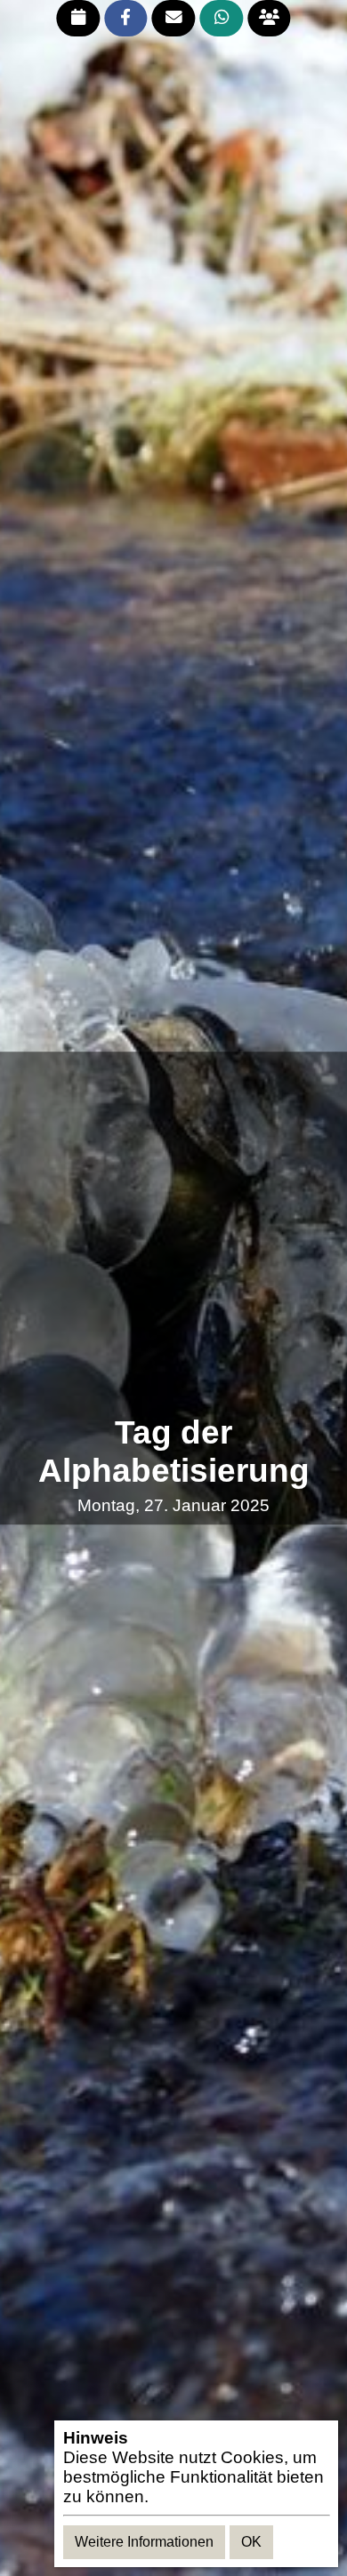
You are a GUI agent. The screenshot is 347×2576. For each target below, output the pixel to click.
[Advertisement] (173, 1234)
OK (251, 2542)
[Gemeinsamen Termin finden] (269, 18)
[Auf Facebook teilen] (126, 18)
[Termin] (78, 18)
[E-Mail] (174, 18)
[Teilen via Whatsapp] (221, 18)
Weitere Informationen (144, 2542)
